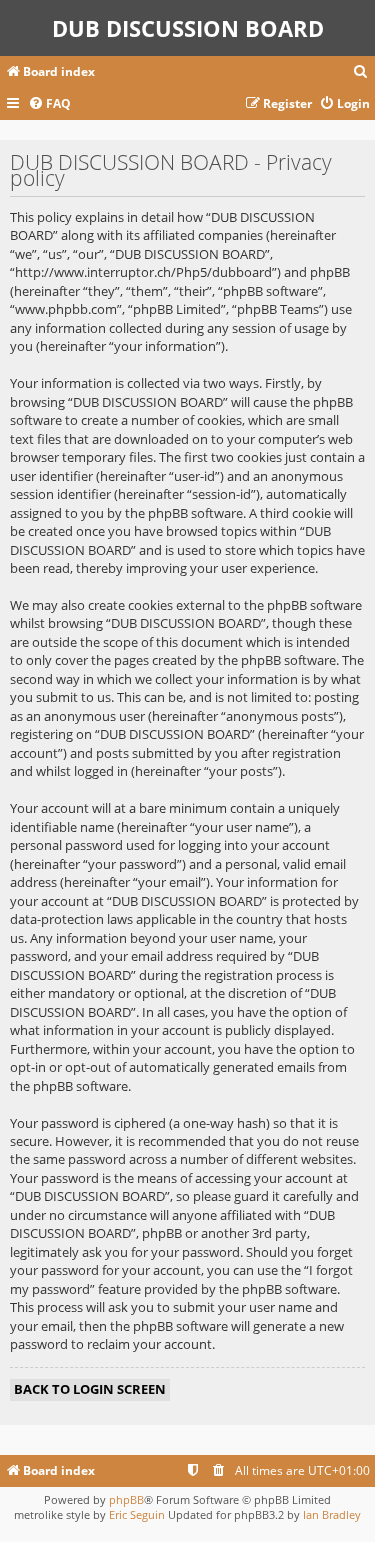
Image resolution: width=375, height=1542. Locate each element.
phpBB (126, 1499)
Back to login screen (90, 1389)
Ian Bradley (332, 1514)
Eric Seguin (137, 1514)
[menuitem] (361, 72)
